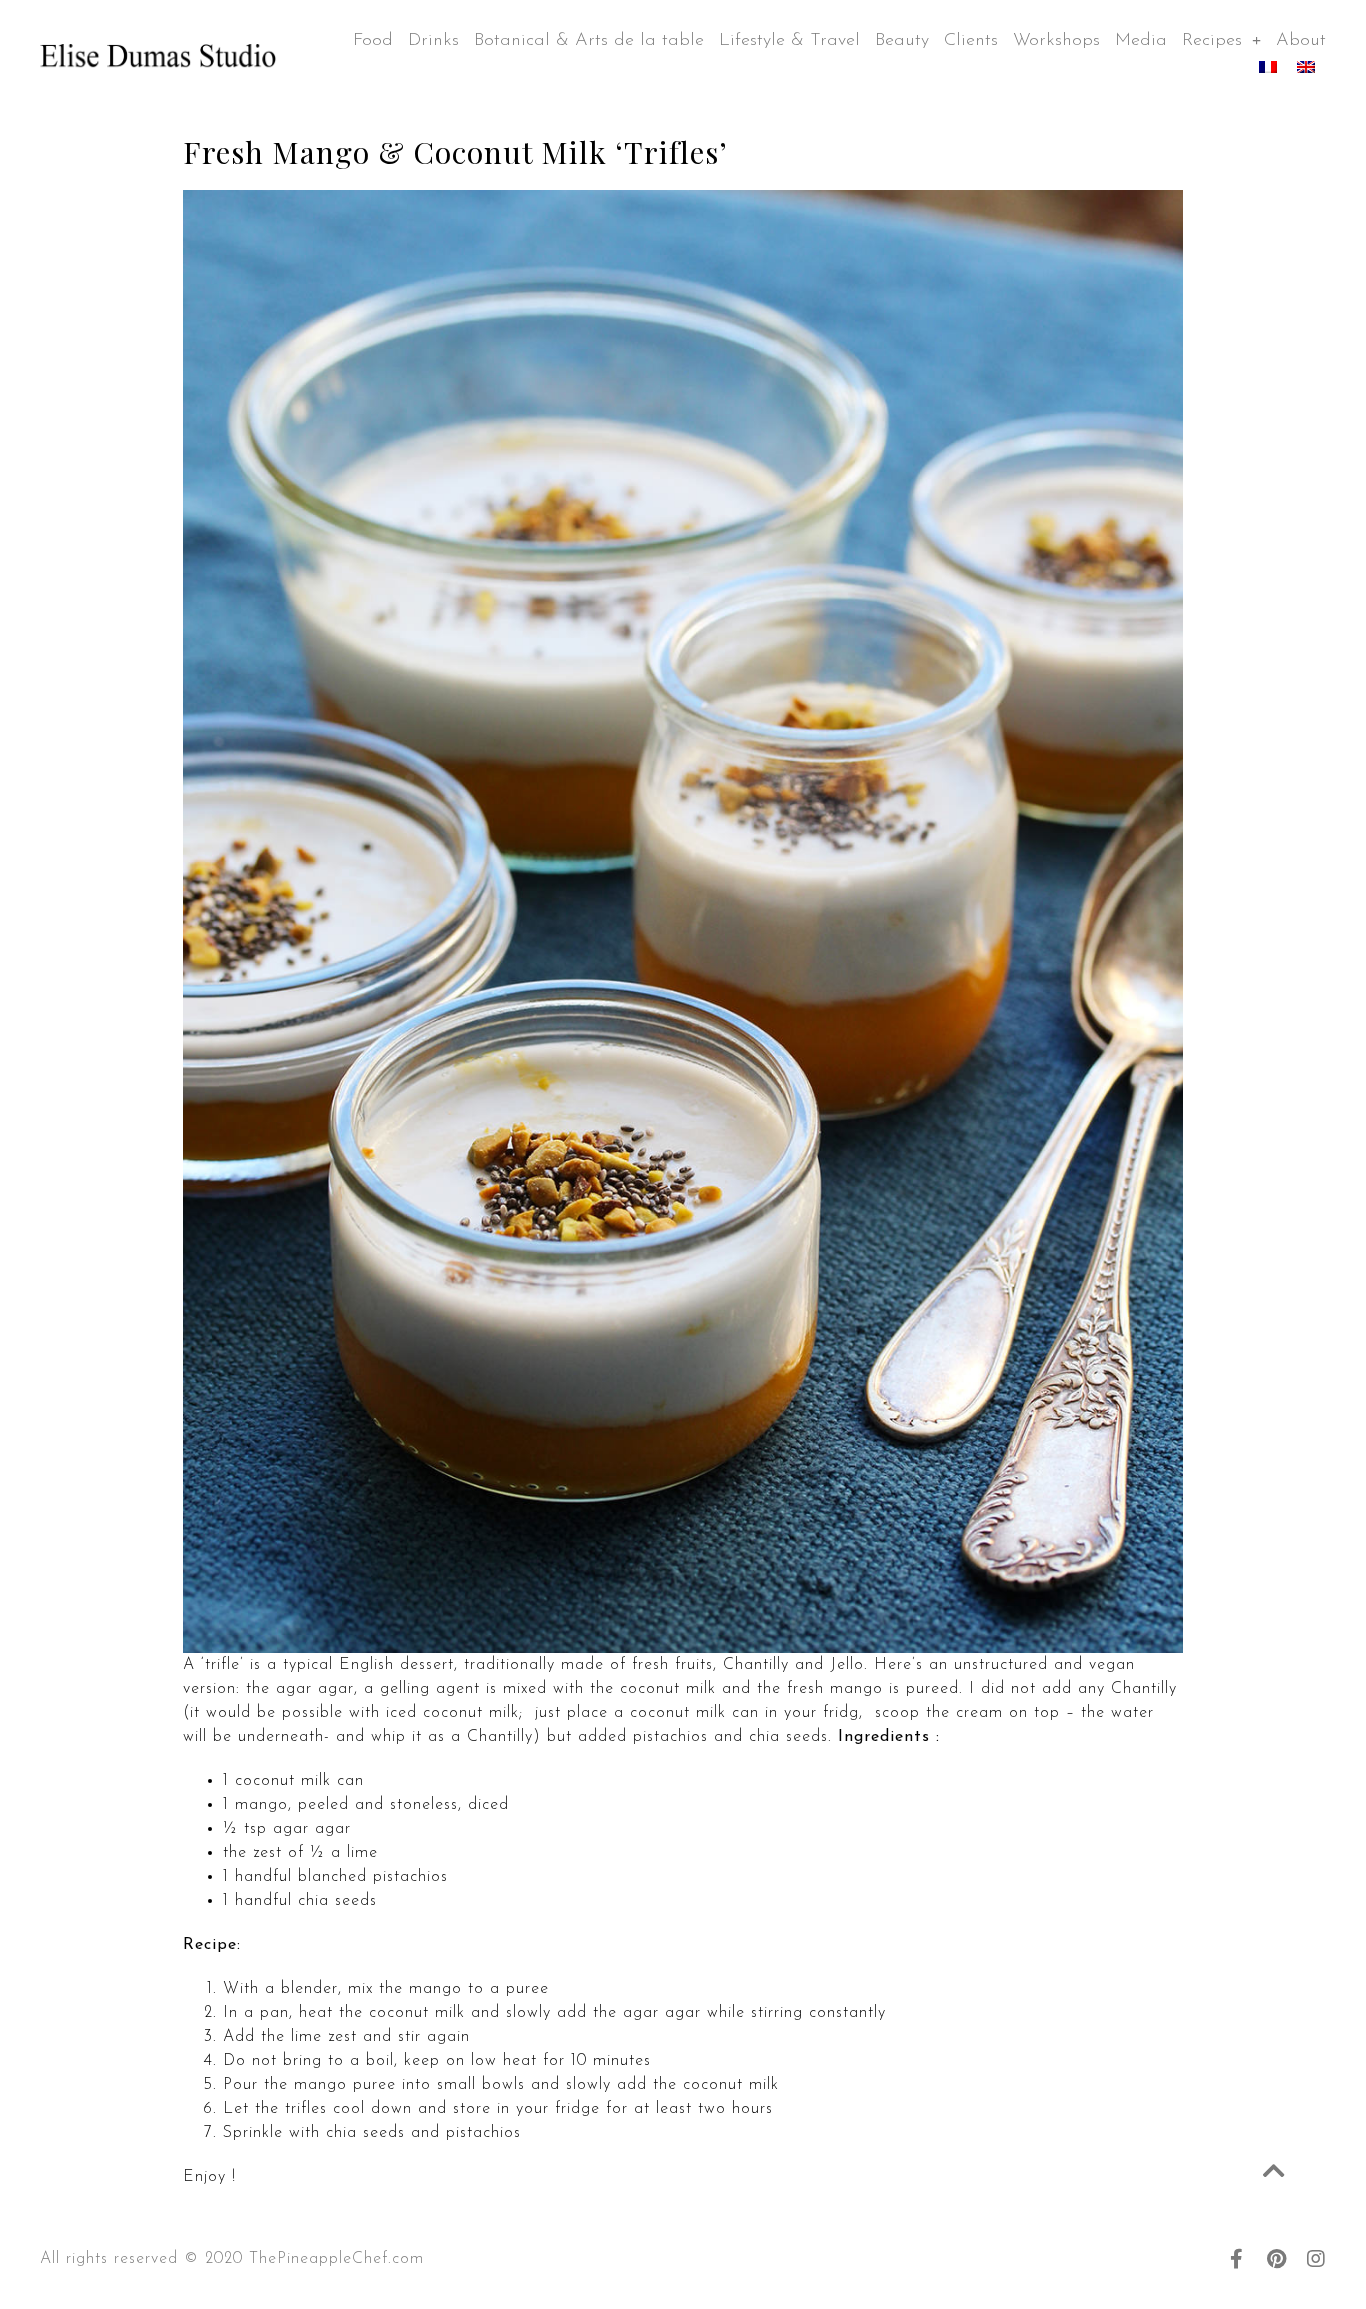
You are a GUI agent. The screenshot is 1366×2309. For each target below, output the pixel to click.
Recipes (1212, 41)
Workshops (1056, 41)
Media (1141, 41)
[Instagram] (1316, 2259)
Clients (971, 41)
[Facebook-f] (1236, 2259)
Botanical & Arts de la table (589, 41)
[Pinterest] (1276, 2259)
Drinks (433, 41)
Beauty (902, 41)
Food (373, 41)
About (1301, 41)
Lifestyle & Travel (789, 41)
